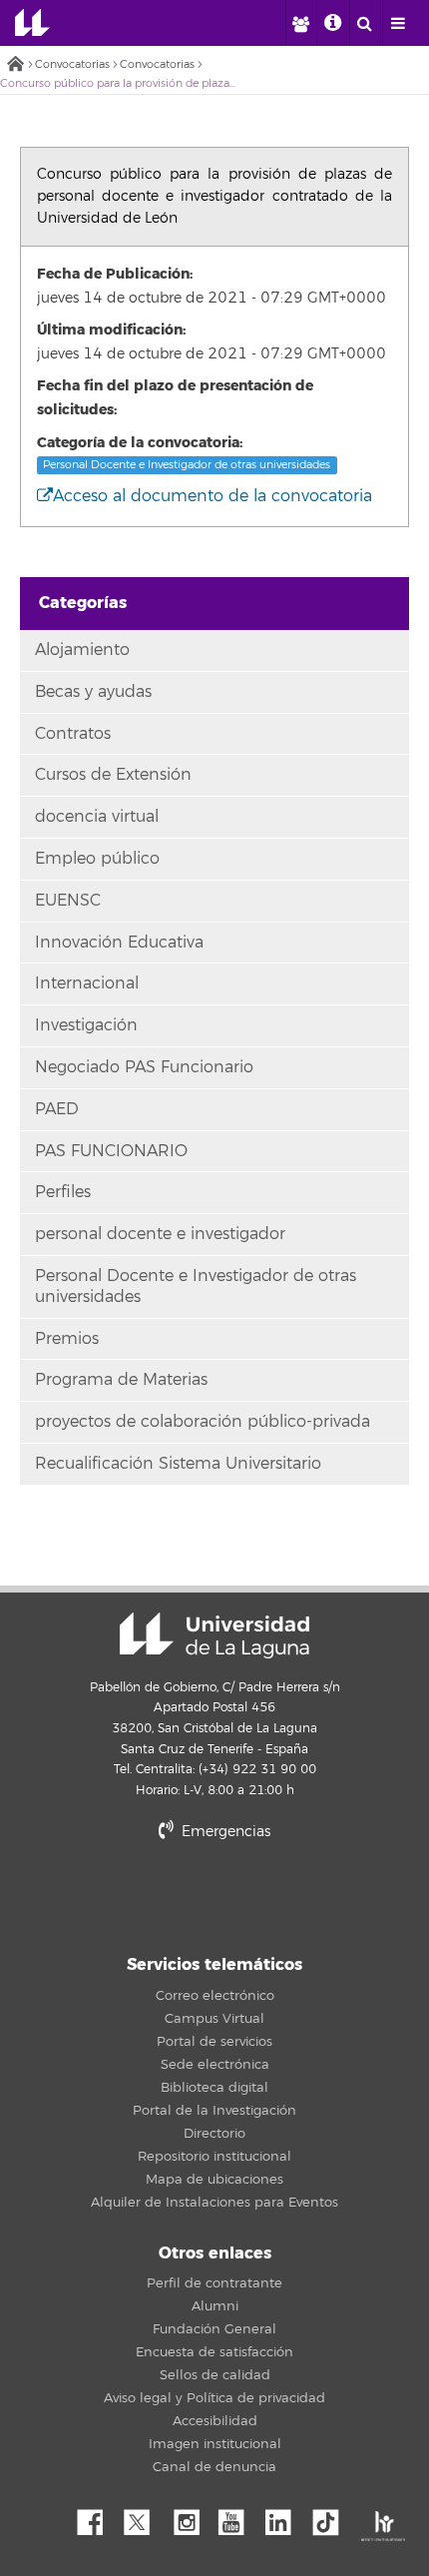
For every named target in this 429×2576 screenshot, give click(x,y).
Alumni (215, 2306)
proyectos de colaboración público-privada (203, 1422)
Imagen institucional (215, 2444)
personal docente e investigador (160, 1234)
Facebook (98, 2517)
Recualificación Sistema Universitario (178, 1464)
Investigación (86, 1025)
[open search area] (365, 23)
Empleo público (97, 859)
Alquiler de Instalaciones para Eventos (214, 2203)
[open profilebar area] (300, 23)
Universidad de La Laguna (32, 23)
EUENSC (68, 901)
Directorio (214, 2134)
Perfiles (63, 1192)
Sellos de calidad (215, 2375)
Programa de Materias (121, 1380)
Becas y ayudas (93, 692)
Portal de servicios (214, 2042)
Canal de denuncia (214, 2467)
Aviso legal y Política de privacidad (214, 2398)
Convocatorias (72, 64)
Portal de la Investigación (214, 2111)
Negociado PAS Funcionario (144, 1067)
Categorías (83, 603)
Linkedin (285, 2517)
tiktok (332, 2517)
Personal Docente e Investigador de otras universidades (187, 465)
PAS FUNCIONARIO (111, 1151)
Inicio (15, 65)
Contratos (73, 734)
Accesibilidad (215, 2421)
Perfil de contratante (214, 2283)
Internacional (87, 983)
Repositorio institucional (214, 2157)
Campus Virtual (214, 2019)
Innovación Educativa (119, 943)
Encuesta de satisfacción (214, 2352)
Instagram (192, 2517)
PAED (57, 1109)
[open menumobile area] (398, 23)
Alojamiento (82, 650)
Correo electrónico (215, 1996)
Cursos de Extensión (113, 775)
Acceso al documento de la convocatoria (213, 496)
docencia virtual (97, 817)
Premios (67, 1339)
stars (214, 1900)
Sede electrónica (215, 2065)
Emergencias (224, 1832)
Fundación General (214, 2329)
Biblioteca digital (214, 2088)
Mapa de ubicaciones (214, 2180)
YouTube (238, 2517)
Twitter (145, 2517)
